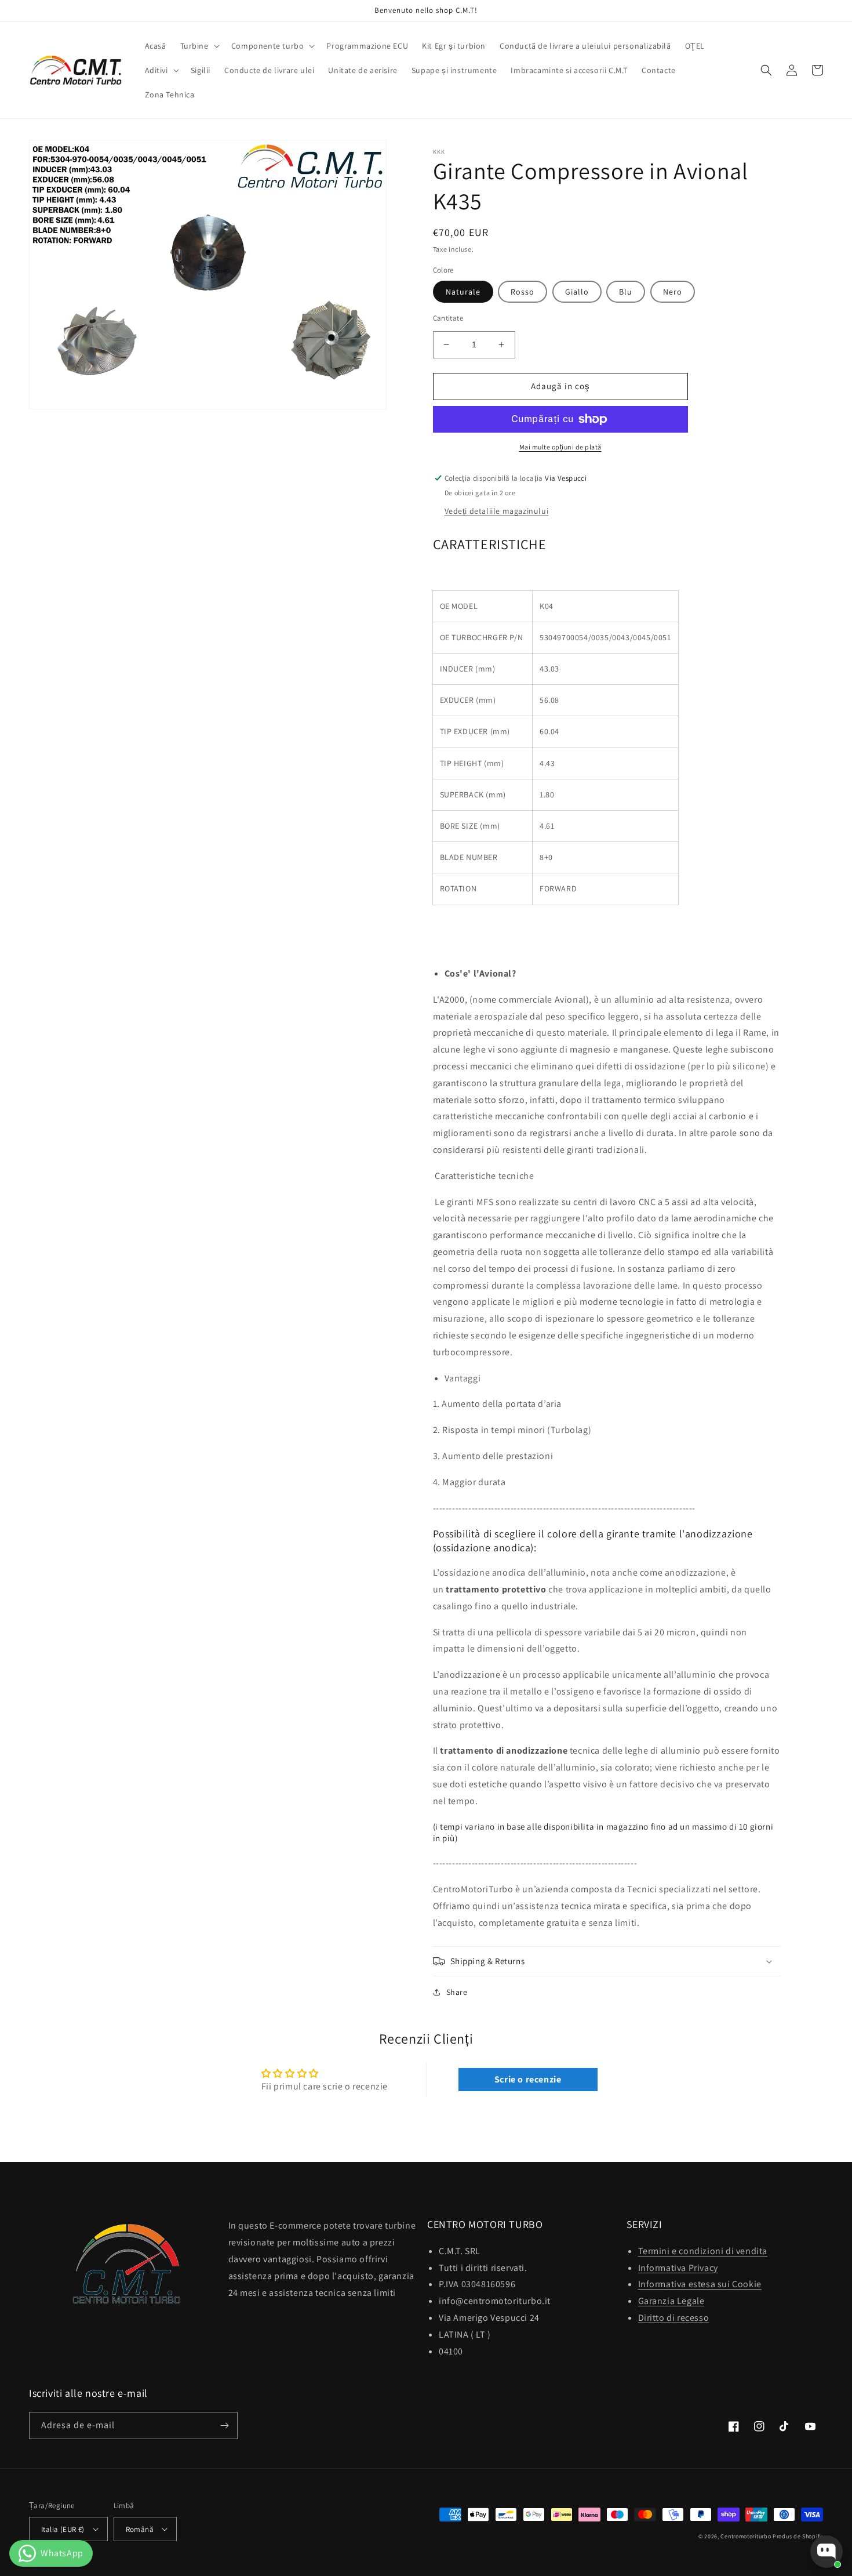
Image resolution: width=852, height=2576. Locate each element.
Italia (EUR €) (63, 2529)
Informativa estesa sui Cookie (700, 2284)
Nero (673, 292)
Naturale (463, 292)
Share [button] (457, 1992)
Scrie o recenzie (528, 2079)
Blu (626, 292)
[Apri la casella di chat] (826, 2552)
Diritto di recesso (674, 2318)
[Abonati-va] (224, 2426)
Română (140, 2529)
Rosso (523, 292)
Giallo (577, 292)
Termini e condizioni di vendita (703, 2251)
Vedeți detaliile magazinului (497, 511)
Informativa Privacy (678, 2268)
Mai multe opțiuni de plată (560, 447)
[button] (199, 46)
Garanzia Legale (671, 2301)
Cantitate (448, 318)
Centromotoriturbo (746, 2536)
